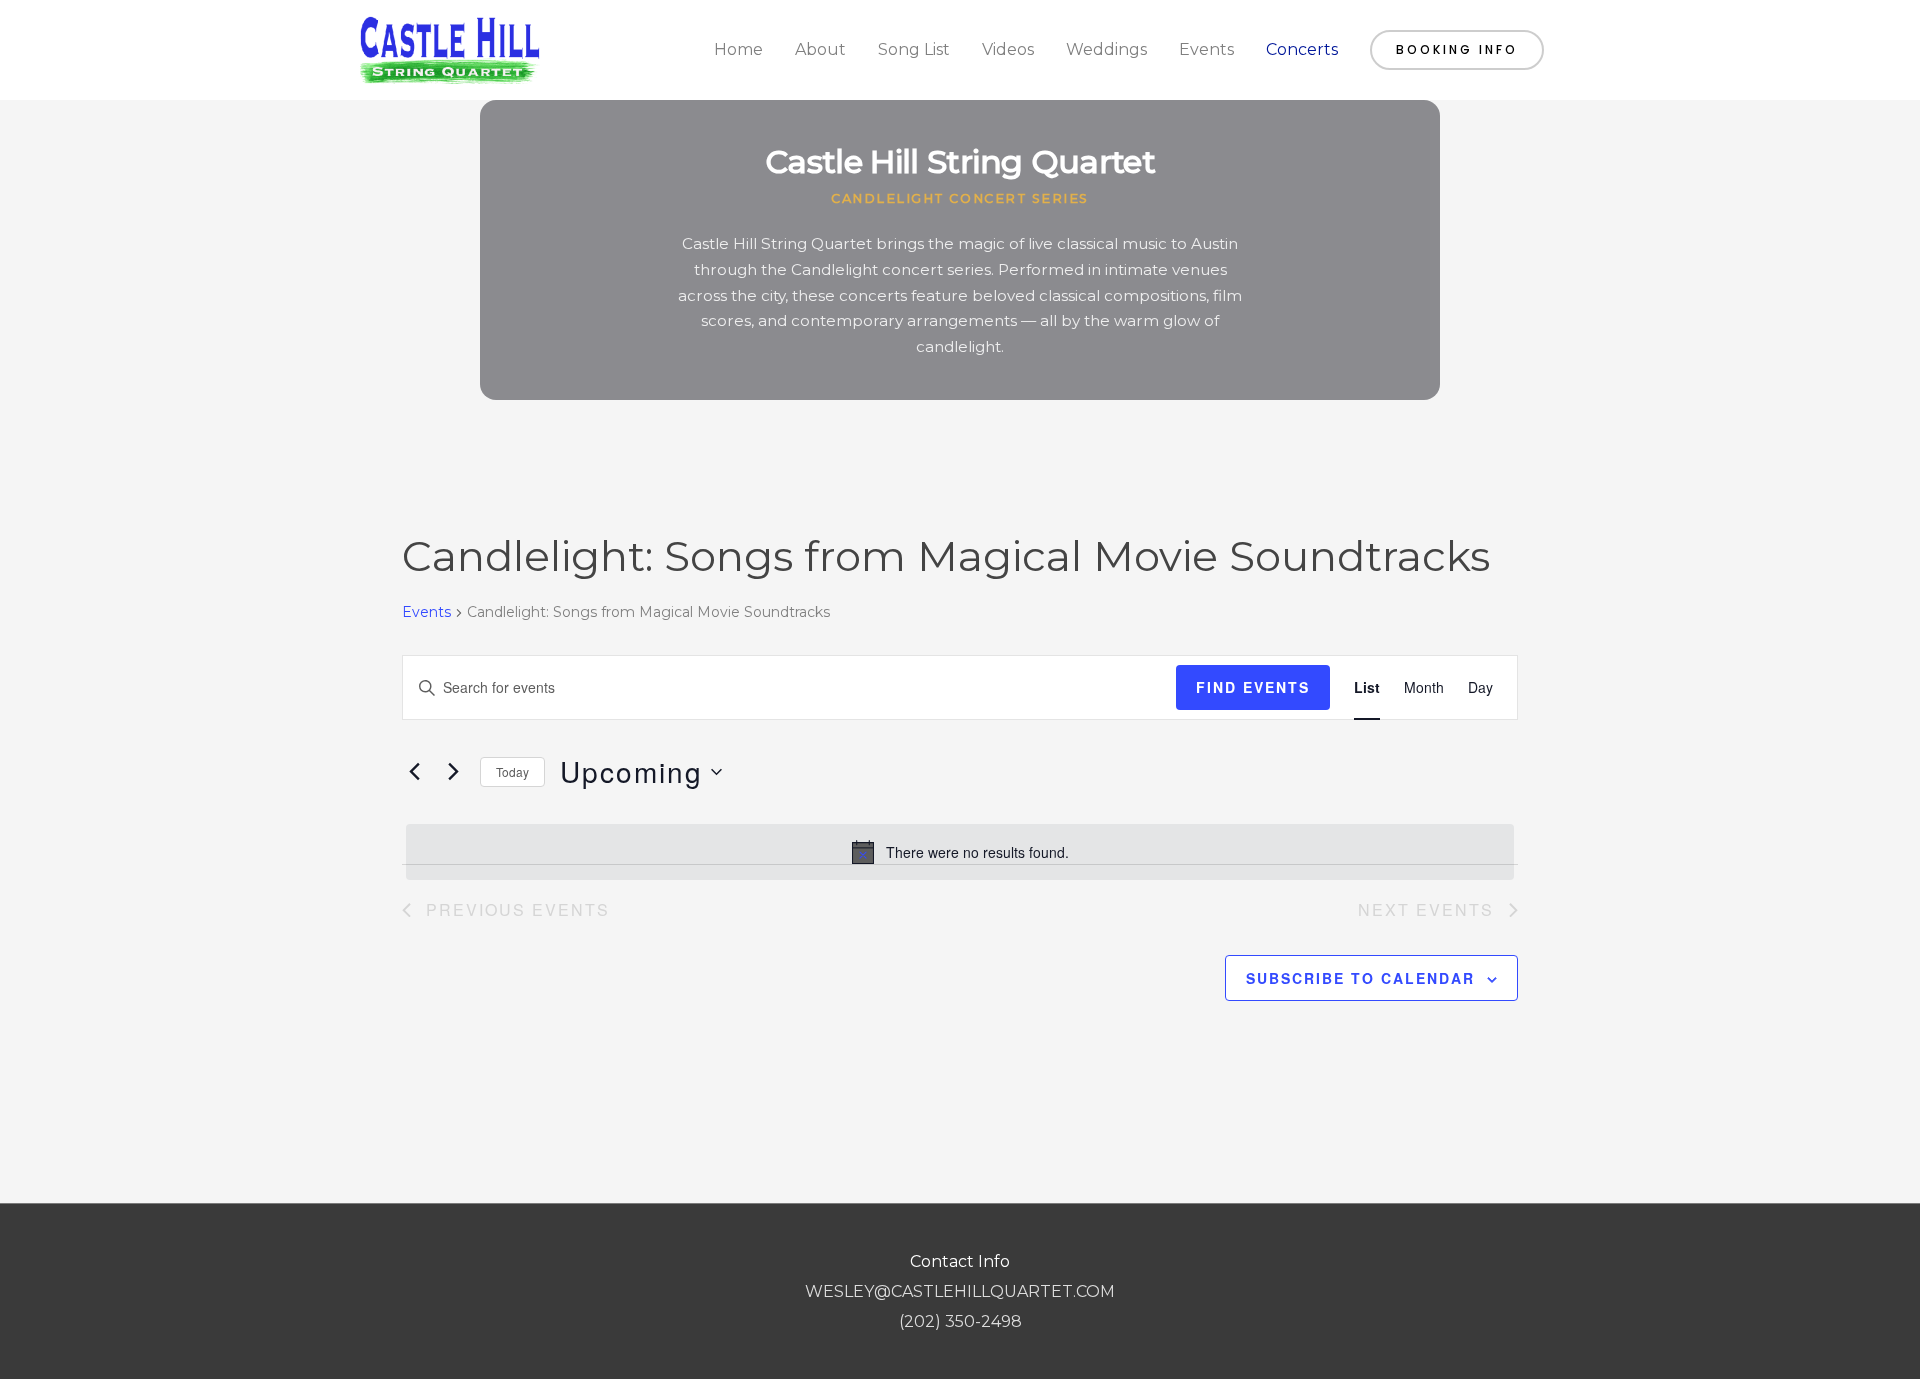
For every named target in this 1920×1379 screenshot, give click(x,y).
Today (512, 771)
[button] (1457, 50)
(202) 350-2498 (960, 1321)
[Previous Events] (414, 772)
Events (1206, 49)
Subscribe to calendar (1360, 978)
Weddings (1106, 49)
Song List (914, 49)
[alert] (960, 852)
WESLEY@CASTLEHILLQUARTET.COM (960, 1291)
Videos (1008, 49)
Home (738, 49)
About (820, 49)
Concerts (1302, 49)
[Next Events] (453, 772)
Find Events (1253, 687)
